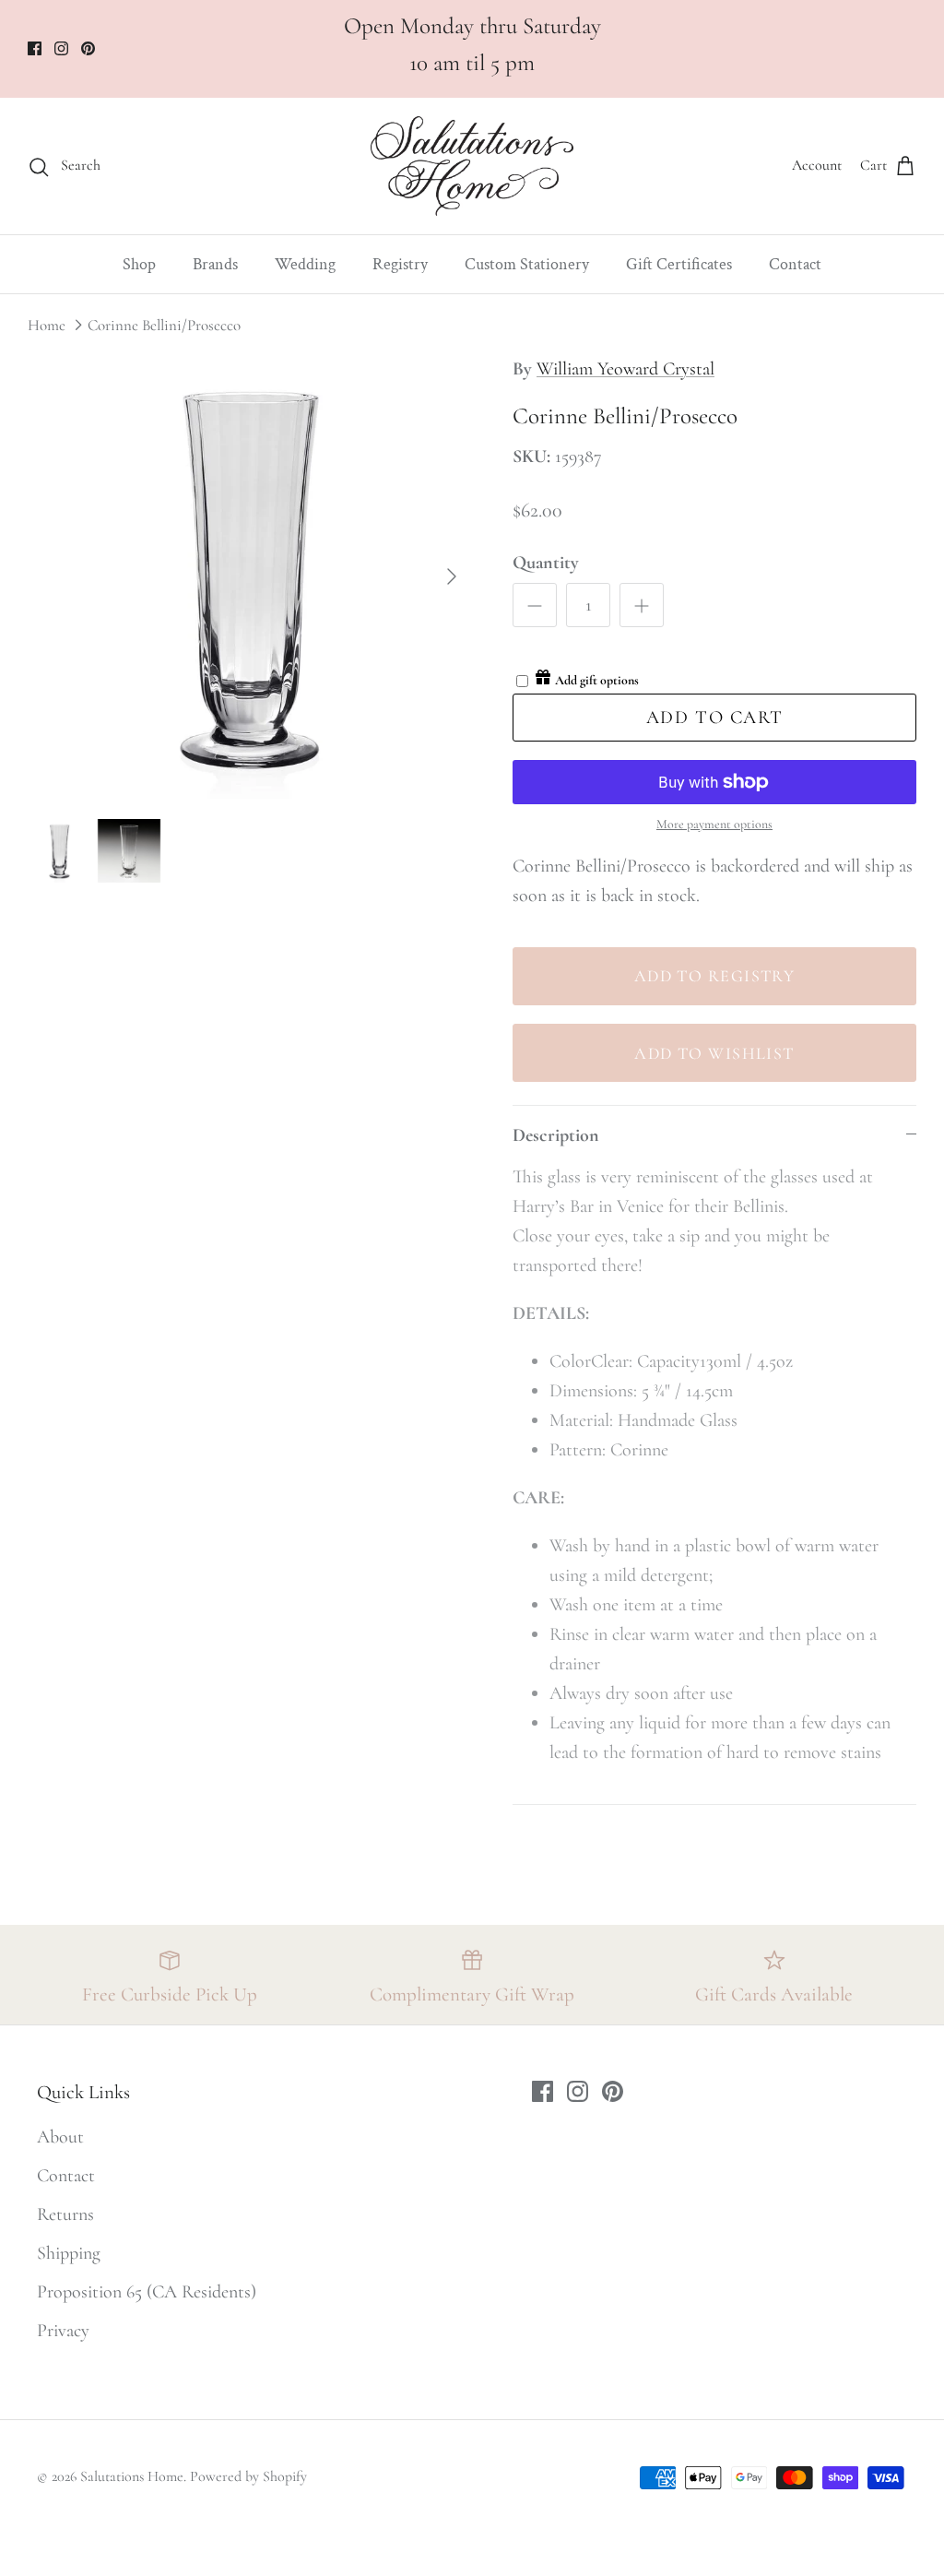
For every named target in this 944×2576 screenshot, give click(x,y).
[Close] (884, 2110)
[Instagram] (705, 2440)
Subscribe (704, 2367)
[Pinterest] (732, 2440)
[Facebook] (677, 2440)
